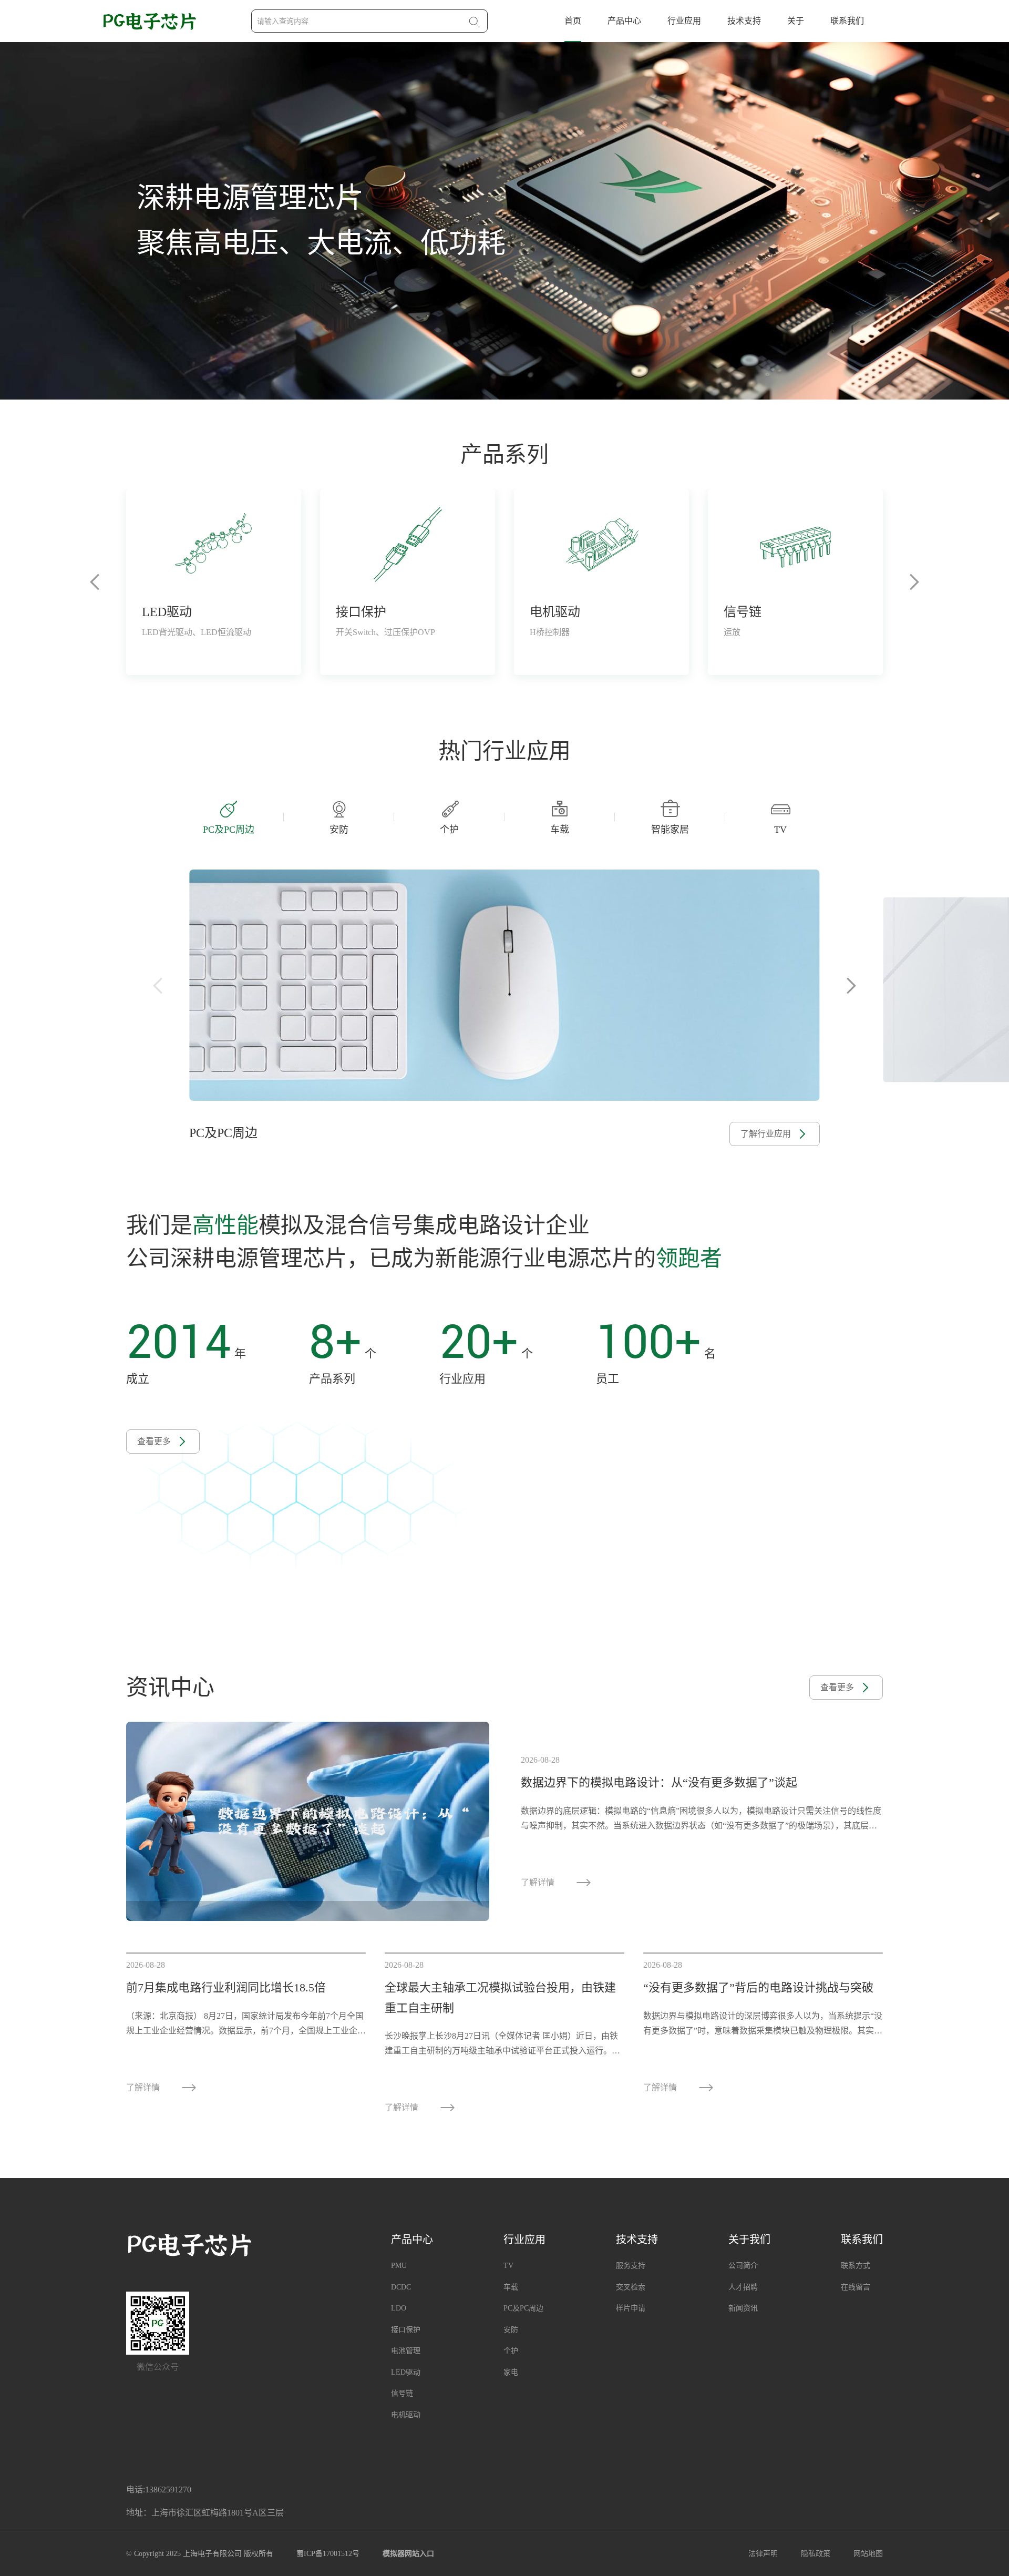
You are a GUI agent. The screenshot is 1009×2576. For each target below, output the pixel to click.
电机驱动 (406, 2415)
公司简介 (743, 2266)
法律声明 (763, 2554)
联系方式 (856, 2266)
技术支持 (744, 21)
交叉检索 (631, 2287)
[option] (504, 221)
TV (508, 2266)
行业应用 (684, 21)
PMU (399, 2266)
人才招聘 (743, 2287)
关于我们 (749, 2240)
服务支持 (631, 2266)
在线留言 (856, 2287)
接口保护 (406, 2330)
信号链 (402, 2393)
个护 (511, 2351)
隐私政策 (816, 2554)
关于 (796, 21)
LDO (399, 2308)
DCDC (401, 2287)
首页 (573, 21)
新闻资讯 (743, 2308)
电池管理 (406, 2351)
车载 (511, 2287)
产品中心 (624, 21)
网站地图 (868, 2554)
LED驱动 (406, 2372)
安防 (511, 2330)
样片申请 (631, 2308)
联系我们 (847, 21)
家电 (511, 2372)
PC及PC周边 (523, 2308)
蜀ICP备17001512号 (328, 2554)
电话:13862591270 (159, 2490)
